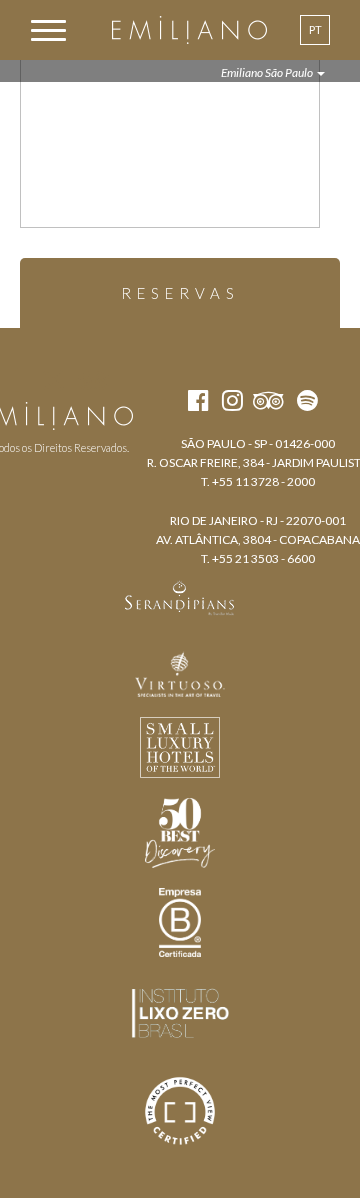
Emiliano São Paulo (268, 72)
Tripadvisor (93, 380)
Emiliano (189, 30)
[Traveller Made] (180, 596)
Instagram (53, 380)
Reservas (180, 293)
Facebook (17, 380)
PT (315, 29)
